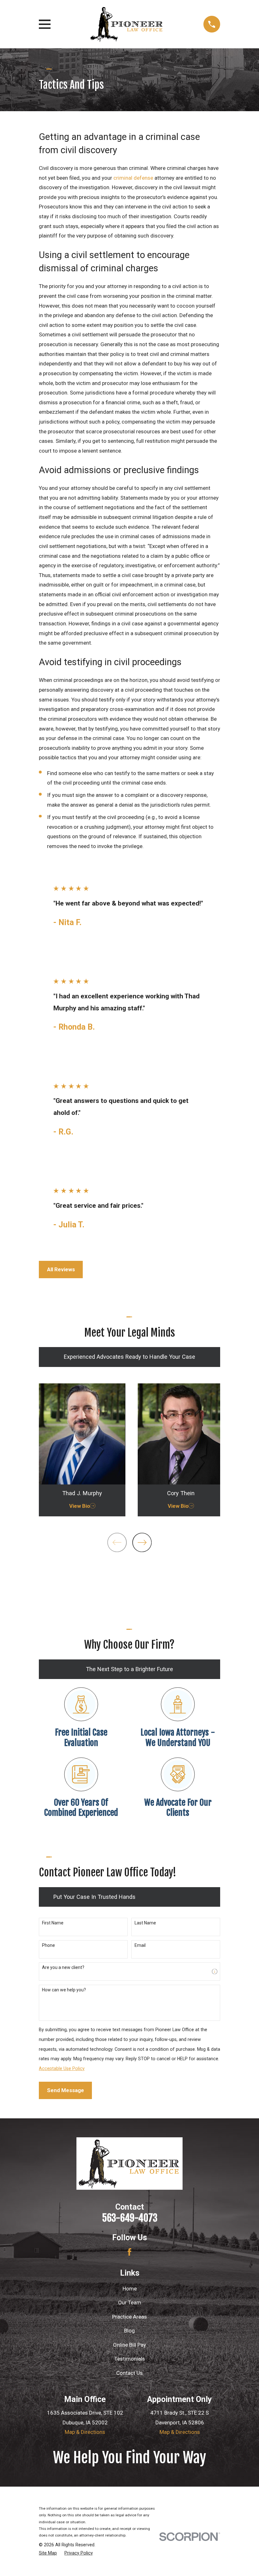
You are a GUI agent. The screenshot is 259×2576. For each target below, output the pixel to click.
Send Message (66, 2090)
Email (140, 1945)
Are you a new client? (63, 1967)
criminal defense (133, 178)
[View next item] (142, 1542)
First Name (53, 1923)
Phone (48, 1945)
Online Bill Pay (129, 2345)
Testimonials (130, 2359)
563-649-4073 (130, 2218)
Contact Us (129, 2373)
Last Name (145, 1923)
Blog (129, 2331)
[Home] (127, 24)
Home (130, 2289)
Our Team (130, 2302)
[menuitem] (48, 2553)
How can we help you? (64, 1990)
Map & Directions (85, 2432)
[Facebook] (129, 2252)
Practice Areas (129, 2317)
